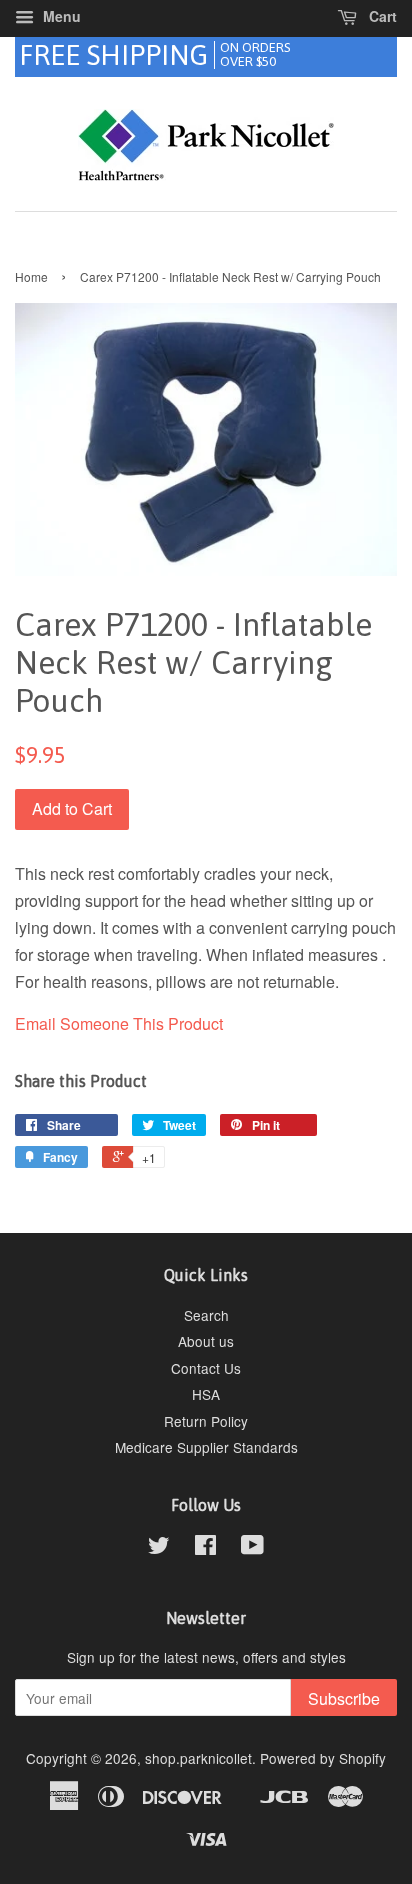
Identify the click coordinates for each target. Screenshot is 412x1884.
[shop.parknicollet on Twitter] (159, 1548)
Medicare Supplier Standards (206, 1447)
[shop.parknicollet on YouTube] (252, 1548)
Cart (381, 16)
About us (206, 1341)
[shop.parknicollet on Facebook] (205, 1548)
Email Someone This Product (119, 1023)
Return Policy (206, 1421)
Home (31, 276)
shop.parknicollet (198, 1758)
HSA (206, 1394)
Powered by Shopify (323, 1758)
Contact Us (206, 1368)
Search (206, 1315)
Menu (60, 16)
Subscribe (344, 1698)
